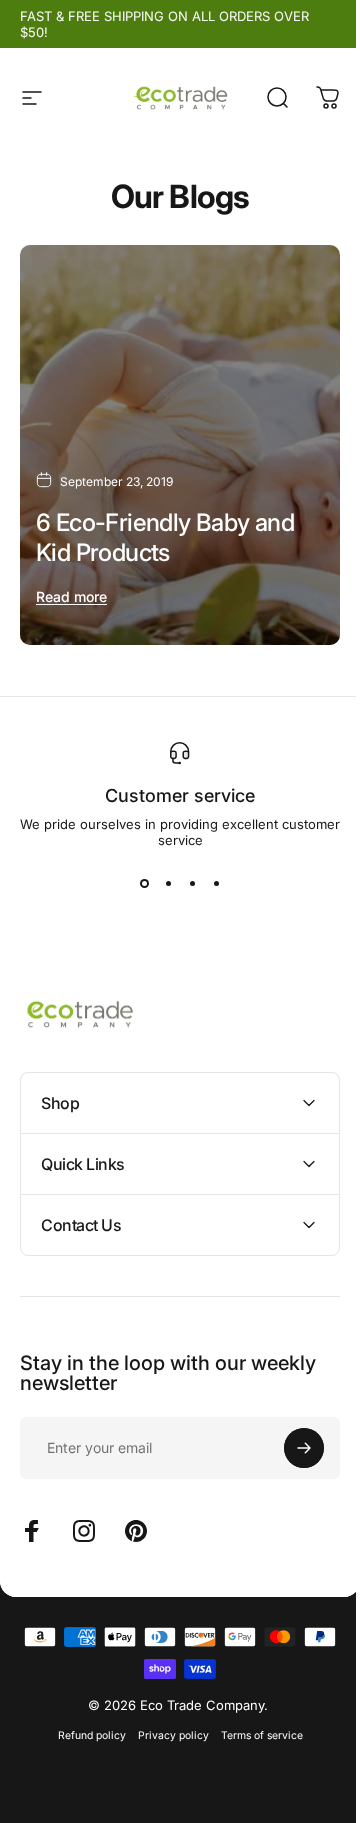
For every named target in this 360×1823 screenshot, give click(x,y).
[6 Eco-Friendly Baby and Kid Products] (180, 445)
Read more (71, 596)
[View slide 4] (216, 884)
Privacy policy (165, 1716)
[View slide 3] (192, 884)
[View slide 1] (144, 884)
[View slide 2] (168, 884)
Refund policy (84, 1716)
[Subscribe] (289, 1429)
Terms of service (254, 1716)
